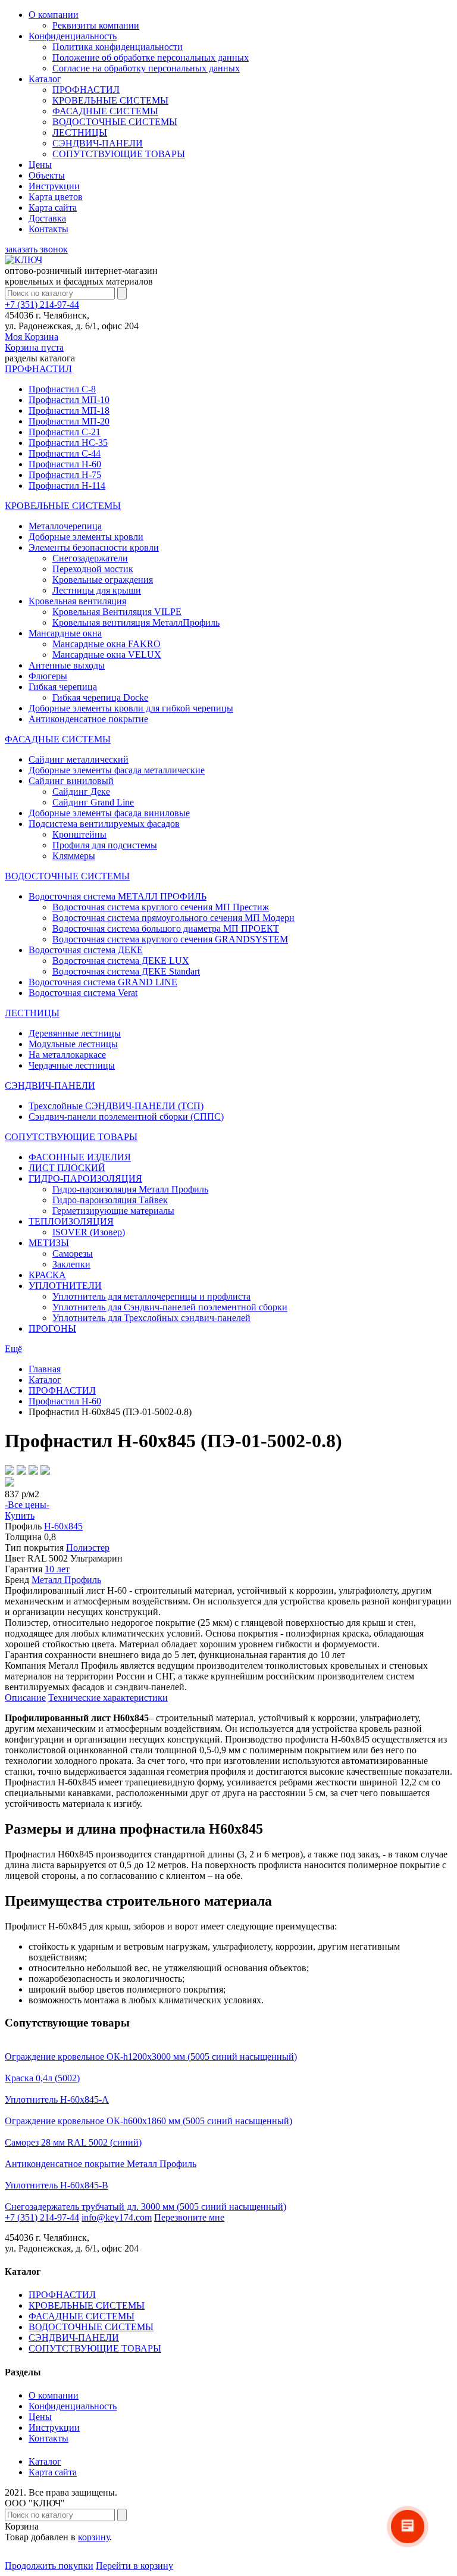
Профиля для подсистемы (105, 845)
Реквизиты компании (96, 25)
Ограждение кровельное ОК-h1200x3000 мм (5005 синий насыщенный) (151, 2057)
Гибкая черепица (63, 687)
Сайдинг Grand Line (93, 802)
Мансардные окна (65, 633)
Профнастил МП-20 (69, 421)
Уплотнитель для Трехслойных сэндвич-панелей (151, 1318)
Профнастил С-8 (62, 389)
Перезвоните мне (189, 2217)
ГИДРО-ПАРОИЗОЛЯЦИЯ (85, 1178)
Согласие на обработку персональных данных (146, 68)
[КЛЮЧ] (24, 260)
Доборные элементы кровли (86, 537)
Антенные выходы (67, 665)
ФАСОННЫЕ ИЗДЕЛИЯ (80, 1157)
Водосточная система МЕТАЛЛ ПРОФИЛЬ (118, 896)
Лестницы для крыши (97, 590)
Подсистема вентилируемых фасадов (104, 824)
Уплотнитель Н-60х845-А (57, 2099)
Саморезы (73, 1253)
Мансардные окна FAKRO (107, 644)
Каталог (45, 79)
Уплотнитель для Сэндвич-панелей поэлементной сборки (170, 1307)
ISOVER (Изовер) (89, 1232)
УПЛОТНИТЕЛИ (65, 1286)
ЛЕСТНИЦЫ (80, 132)
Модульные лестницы (73, 1044)
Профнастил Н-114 (67, 485)
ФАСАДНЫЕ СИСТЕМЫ (105, 111)
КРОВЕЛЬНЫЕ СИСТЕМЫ (110, 100)
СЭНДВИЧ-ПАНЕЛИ (98, 143)
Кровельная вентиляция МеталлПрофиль (136, 622)
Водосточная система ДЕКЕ (86, 950)
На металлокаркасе (67, 1055)
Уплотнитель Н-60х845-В (57, 2185)
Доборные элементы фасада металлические (117, 770)
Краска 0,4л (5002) (42, 2078)
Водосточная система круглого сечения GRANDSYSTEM (170, 939)
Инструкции (54, 186)
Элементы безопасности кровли (94, 547)
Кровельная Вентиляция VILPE (117, 612)
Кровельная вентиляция (77, 601)
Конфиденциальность (73, 36)
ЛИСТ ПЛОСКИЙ (67, 1168)
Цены (40, 165)
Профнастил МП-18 (69, 410)
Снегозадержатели (90, 558)
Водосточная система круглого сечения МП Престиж (161, 907)
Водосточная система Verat (83, 993)
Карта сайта (53, 207)
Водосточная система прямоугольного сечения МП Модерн (173, 918)
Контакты (48, 229)
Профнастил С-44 (65, 453)
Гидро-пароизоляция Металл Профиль (130, 1189)
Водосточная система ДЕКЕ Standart (126, 971)
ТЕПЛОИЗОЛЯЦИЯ (71, 1221)
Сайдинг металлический (79, 759)
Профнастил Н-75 (65, 475)
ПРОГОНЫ (52, 1328)
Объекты (47, 175)
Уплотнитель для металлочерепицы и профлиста (151, 1296)
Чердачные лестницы (72, 1065)
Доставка (47, 218)
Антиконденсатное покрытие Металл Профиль (101, 2164)
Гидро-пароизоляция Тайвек (110, 1200)
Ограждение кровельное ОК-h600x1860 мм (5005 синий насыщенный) (148, 2121)
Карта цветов (56, 197)
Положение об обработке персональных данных (151, 57)
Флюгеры (48, 676)
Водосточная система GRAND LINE (103, 982)
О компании (54, 15)
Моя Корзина (34, 342)
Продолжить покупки (49, 2566)
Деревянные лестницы (75, 1033)
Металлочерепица (65, 526)
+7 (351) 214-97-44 (42, 305)
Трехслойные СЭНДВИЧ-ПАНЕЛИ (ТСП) (116, 1106)
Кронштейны (79, 834)
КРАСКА (47, 1275)
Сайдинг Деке (81, 791)
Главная (45, 1369)
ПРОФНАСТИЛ (86, 90)
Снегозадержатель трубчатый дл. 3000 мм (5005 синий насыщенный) (145, 2207)
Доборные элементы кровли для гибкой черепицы (131, 708)
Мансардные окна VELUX (107, 655)
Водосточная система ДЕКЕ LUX (121, 961)
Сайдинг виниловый (71, 781)
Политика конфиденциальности (118, 47)
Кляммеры (74, 856)
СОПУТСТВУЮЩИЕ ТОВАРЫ (119, 154)
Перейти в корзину (134, 2566)
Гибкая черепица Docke (100, 697)
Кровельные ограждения (103, 580)
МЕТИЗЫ (49, 1243)
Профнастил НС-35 (68, 443)
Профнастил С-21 (65, 432)
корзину (94, 2537)
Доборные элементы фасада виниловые (109, 813)
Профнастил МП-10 (69, 400)
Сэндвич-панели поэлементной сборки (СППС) (126, 1117)
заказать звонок (36, 249)
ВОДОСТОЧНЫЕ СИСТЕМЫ (115, 122)
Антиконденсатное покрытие (88, 719)
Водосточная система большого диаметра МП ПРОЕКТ (166, 928)
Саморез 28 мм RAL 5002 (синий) (73, 2142)
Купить (20, 1515)
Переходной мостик (93, 569)
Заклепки (71, 1264)
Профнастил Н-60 (65, 464)
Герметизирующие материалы (113, 1211)
